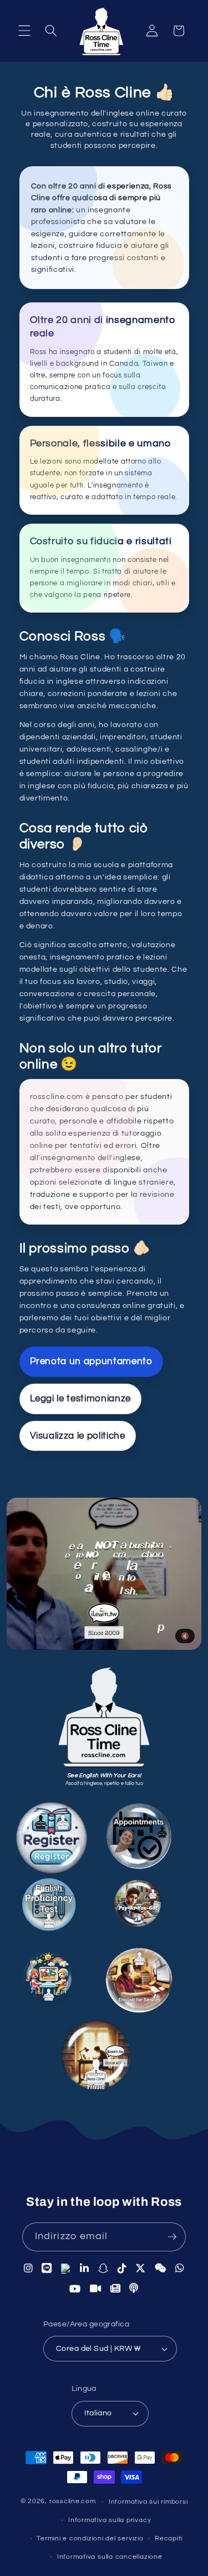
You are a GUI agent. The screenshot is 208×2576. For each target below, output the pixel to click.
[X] (141, 2268)
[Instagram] (29, 2267)
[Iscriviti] (172, 2237)
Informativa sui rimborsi (148, 2502)
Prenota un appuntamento (91, 1361)
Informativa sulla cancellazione (110, 2557)
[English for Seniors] (148, 1978)
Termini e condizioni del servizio (90, 2538)
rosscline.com (73, 2502)
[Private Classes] (107, 2054)
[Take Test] (60, 1907)
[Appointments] (152, 1838)
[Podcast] (134, 2289)
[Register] (63, 1837)
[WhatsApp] (180, 2268)
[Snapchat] (103, 2267)
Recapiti (169, 2538)
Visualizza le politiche (78, 1436)
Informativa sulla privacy (110, 2520)
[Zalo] (66, 2267)
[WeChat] (161, 2268)
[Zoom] (96, 2290)
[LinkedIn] (85, 2267)
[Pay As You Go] (146, 1904)
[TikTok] (122, 2267)
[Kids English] (57, 1976)
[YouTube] (75, 2290)
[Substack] (116, 2290)
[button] (24, 31)
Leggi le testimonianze (81, 1398)
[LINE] (47, 2267)
